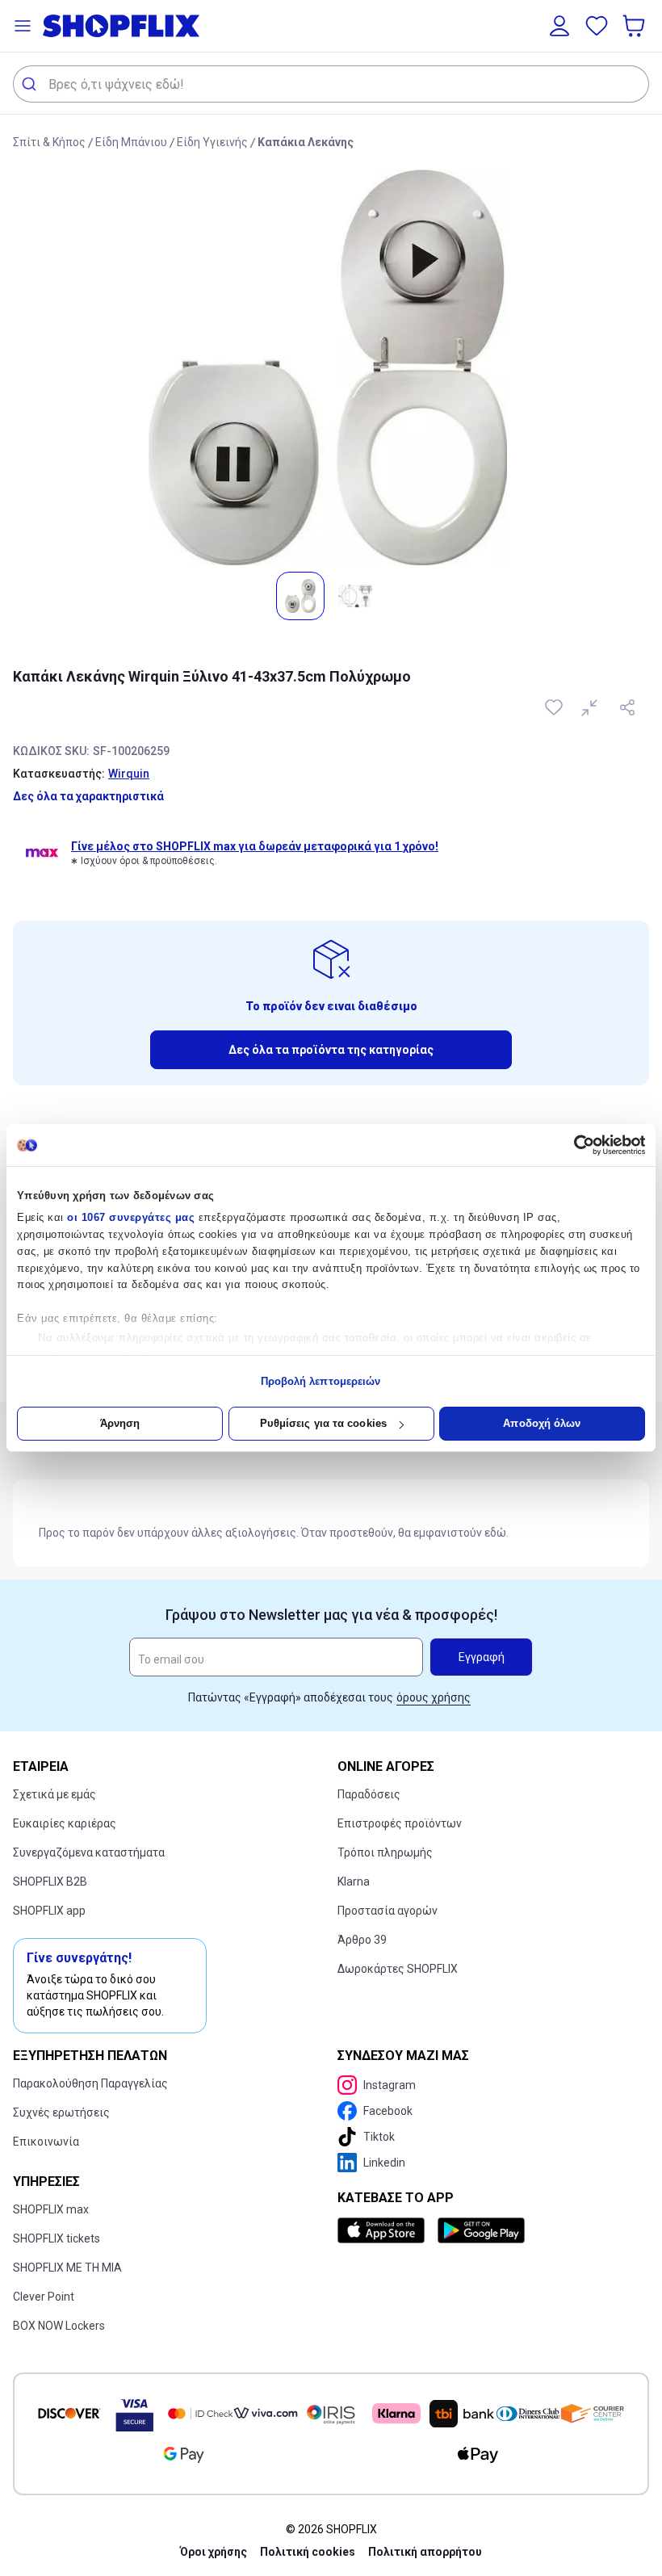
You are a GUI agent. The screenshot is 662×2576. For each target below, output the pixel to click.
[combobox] (331, 84)
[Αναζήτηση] (31, 84)
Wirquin (129, 774)
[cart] (635, 26)
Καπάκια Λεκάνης (306, 142)
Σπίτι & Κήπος (49, 142)
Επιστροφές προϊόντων (400, 1823)
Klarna (354, 1882)
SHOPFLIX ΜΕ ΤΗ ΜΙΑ (67, 2268)
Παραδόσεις (369, 1794)
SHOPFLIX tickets (57, 2238)
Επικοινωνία (46, 2142)
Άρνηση (120, 1423)
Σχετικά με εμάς (54, 1794)
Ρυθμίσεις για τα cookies (323, 1423)
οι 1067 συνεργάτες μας (131, 1217)
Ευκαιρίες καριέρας (65, 1823)
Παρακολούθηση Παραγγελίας (90, 2083)
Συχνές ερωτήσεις (61, 2112)
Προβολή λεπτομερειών (321, 1381)
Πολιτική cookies (308, 2552)
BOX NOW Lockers (59, 2326)
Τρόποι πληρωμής (385, 1852)
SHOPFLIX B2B (50, 1882)
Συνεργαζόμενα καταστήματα (89, 1852)
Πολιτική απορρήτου (425, 2552)
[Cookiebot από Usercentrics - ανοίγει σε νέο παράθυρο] (574, 1145)
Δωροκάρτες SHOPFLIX (398, 1969)
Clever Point (44, 2297)
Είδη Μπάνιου (131, 142)
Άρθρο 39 (362, 1940)
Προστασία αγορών (388, 1911)
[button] (23, 26)
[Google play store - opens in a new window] (481, 2230)
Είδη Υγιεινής (212, 142)
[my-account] (559, 26)
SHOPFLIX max (51, 2209)
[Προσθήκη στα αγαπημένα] (555, 707)
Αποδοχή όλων (542, 1423)
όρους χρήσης (434, 1697)
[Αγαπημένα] (597, 26)
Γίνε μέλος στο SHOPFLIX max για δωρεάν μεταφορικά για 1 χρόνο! (255, 846)
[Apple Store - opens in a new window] (384, 2230)
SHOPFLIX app (49, 1911)
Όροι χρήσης (214, 2552)
